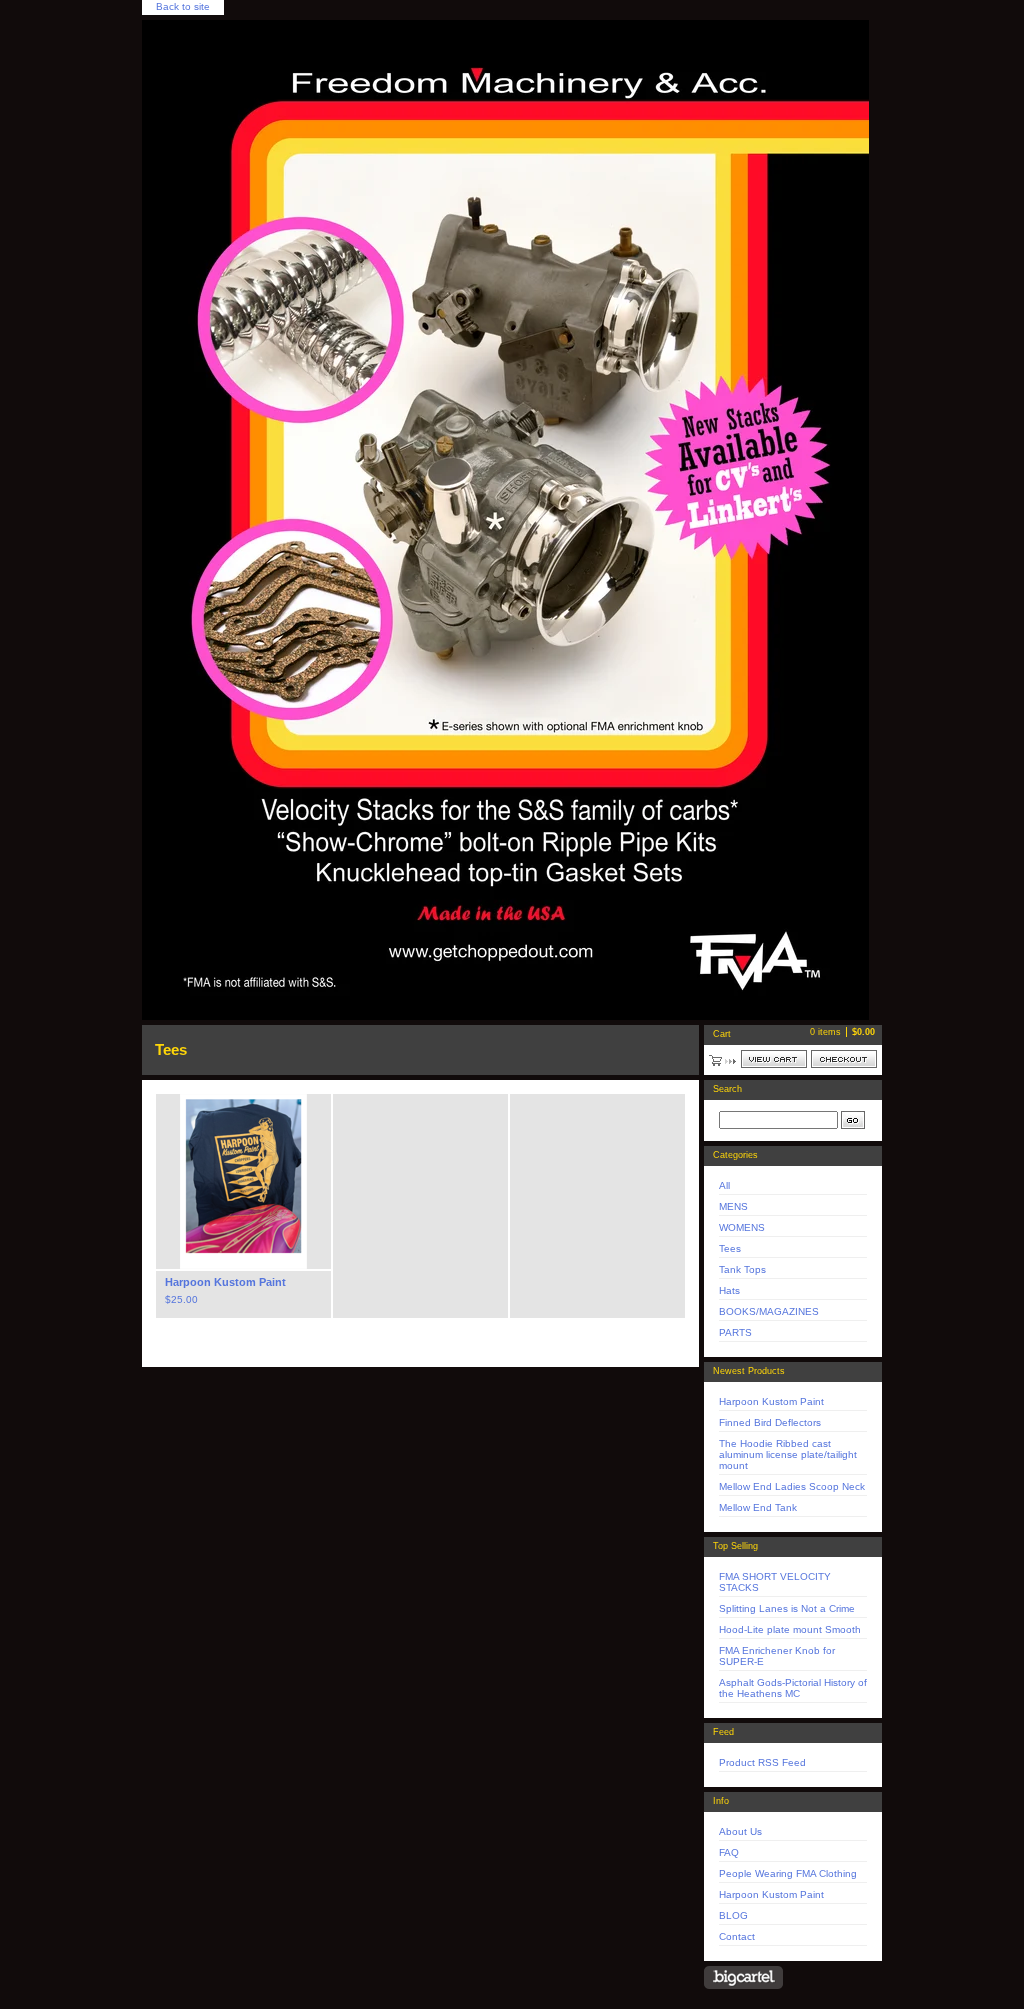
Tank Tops (742, 1269)
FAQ (729, 1852)
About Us (740, 1831)
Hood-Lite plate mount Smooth (790, 1629)
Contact (737, 1936)
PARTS (735, 1332)
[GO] (853, 1120)
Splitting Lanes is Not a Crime (787, 1608)
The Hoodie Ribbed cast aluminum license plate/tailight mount (788, 1454)
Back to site (183, 6)
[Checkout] (844, 1059)
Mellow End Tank (758, 1507)
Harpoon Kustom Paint (771, 1401)
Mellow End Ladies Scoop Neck (792, 1486)
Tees (730, 1248)
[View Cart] (774, 1059)
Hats (729, 1290)
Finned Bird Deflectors (770, 1422)
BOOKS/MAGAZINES (769, 1311)
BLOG (733, 1915)
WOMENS (742, 1227)
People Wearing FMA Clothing (788, 1873)
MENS (733, 1206)
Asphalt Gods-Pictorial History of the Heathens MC (793, 1688)
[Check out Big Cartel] (743, 1977)
